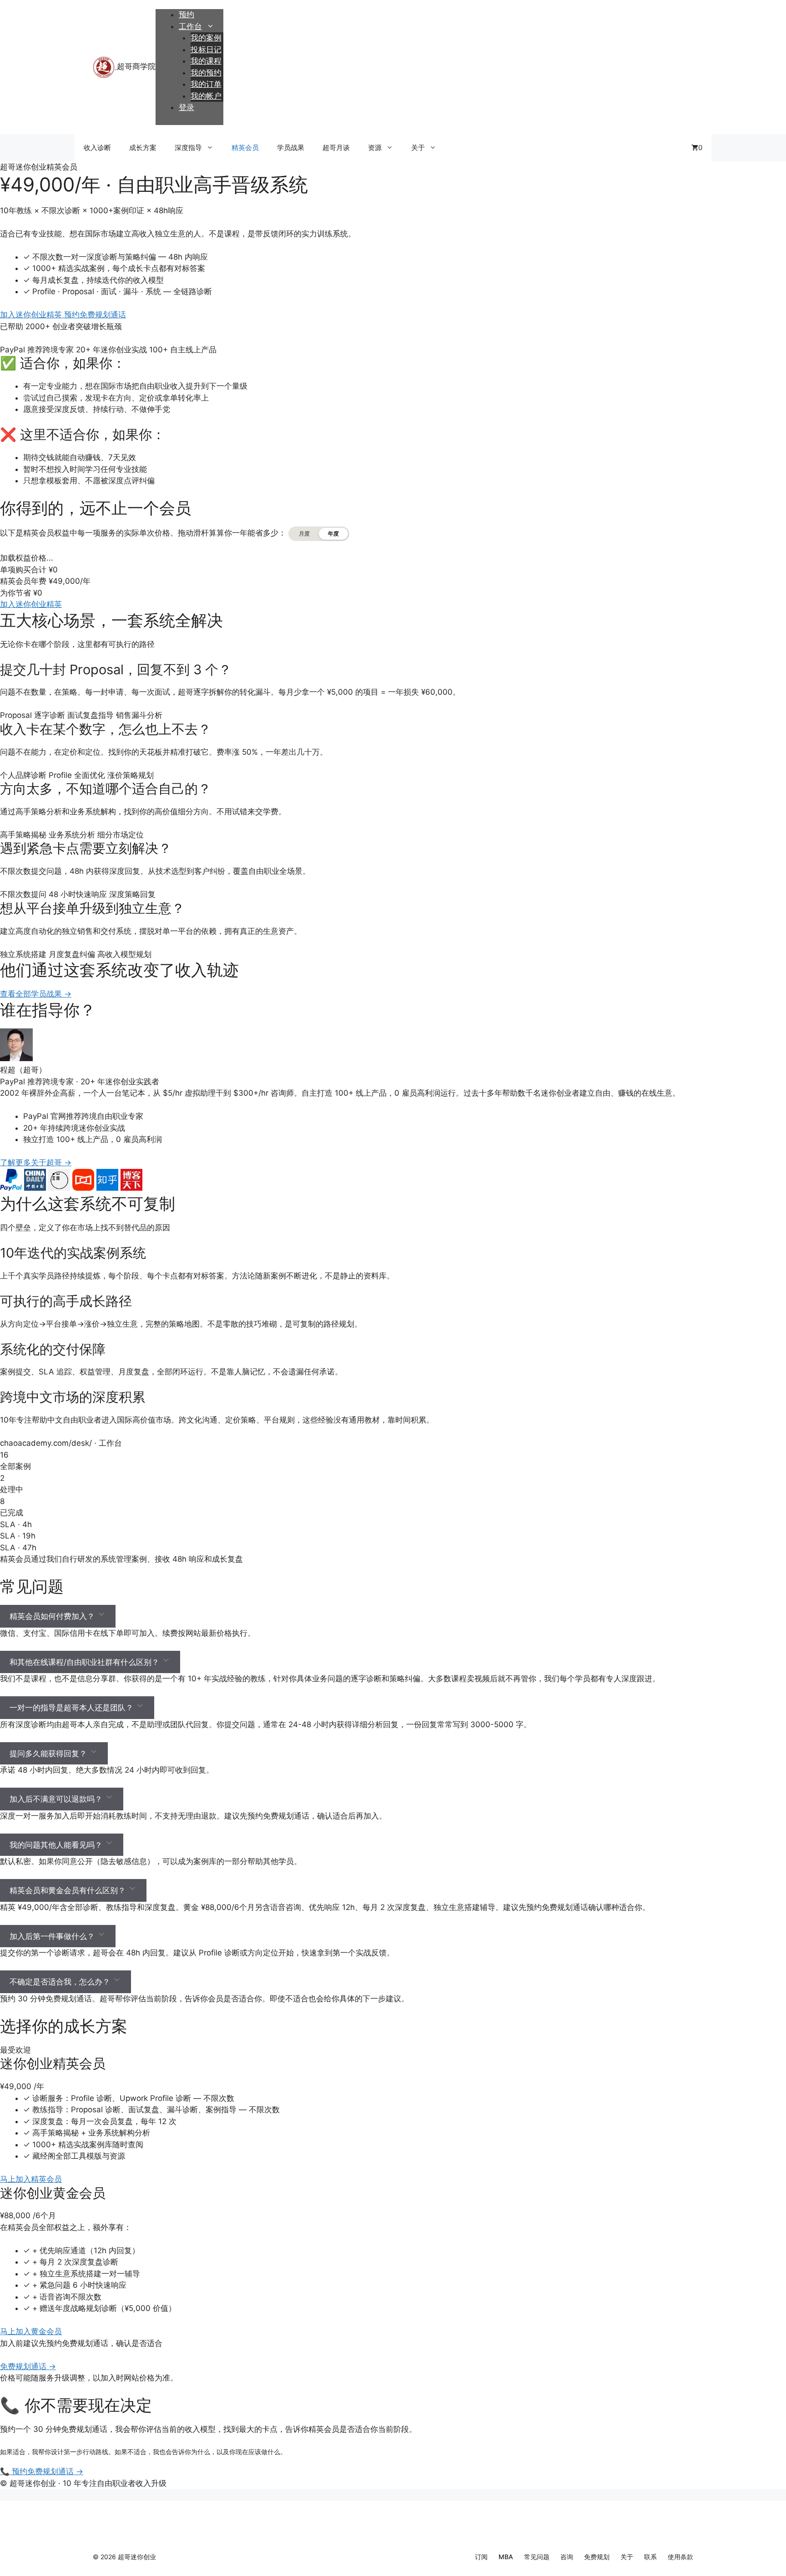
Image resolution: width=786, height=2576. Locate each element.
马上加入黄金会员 (31, 2331)
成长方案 (143, 148)
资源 (375, 148)
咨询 (567, 2557)
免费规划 (597, 2557)
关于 (418, 148)
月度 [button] (304, 534)
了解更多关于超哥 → (36, 1163)
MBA (506, 2557)
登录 (186, 107)
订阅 (481, 2557)
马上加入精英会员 (31, 2179)
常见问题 (537, 2557)
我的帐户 (206, 96)
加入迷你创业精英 (32, 315)
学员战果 (291, 148)
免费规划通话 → (28, 2366)
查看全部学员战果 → (36, 994)
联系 (650, 2557)
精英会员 (245, 148)
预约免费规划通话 (95, 315)
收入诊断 (97, 148)
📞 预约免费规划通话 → (42, 2471)
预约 (186, 15)
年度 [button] (333, 534)
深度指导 (188, 148)
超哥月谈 (336, 148)
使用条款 (680, 2557)
